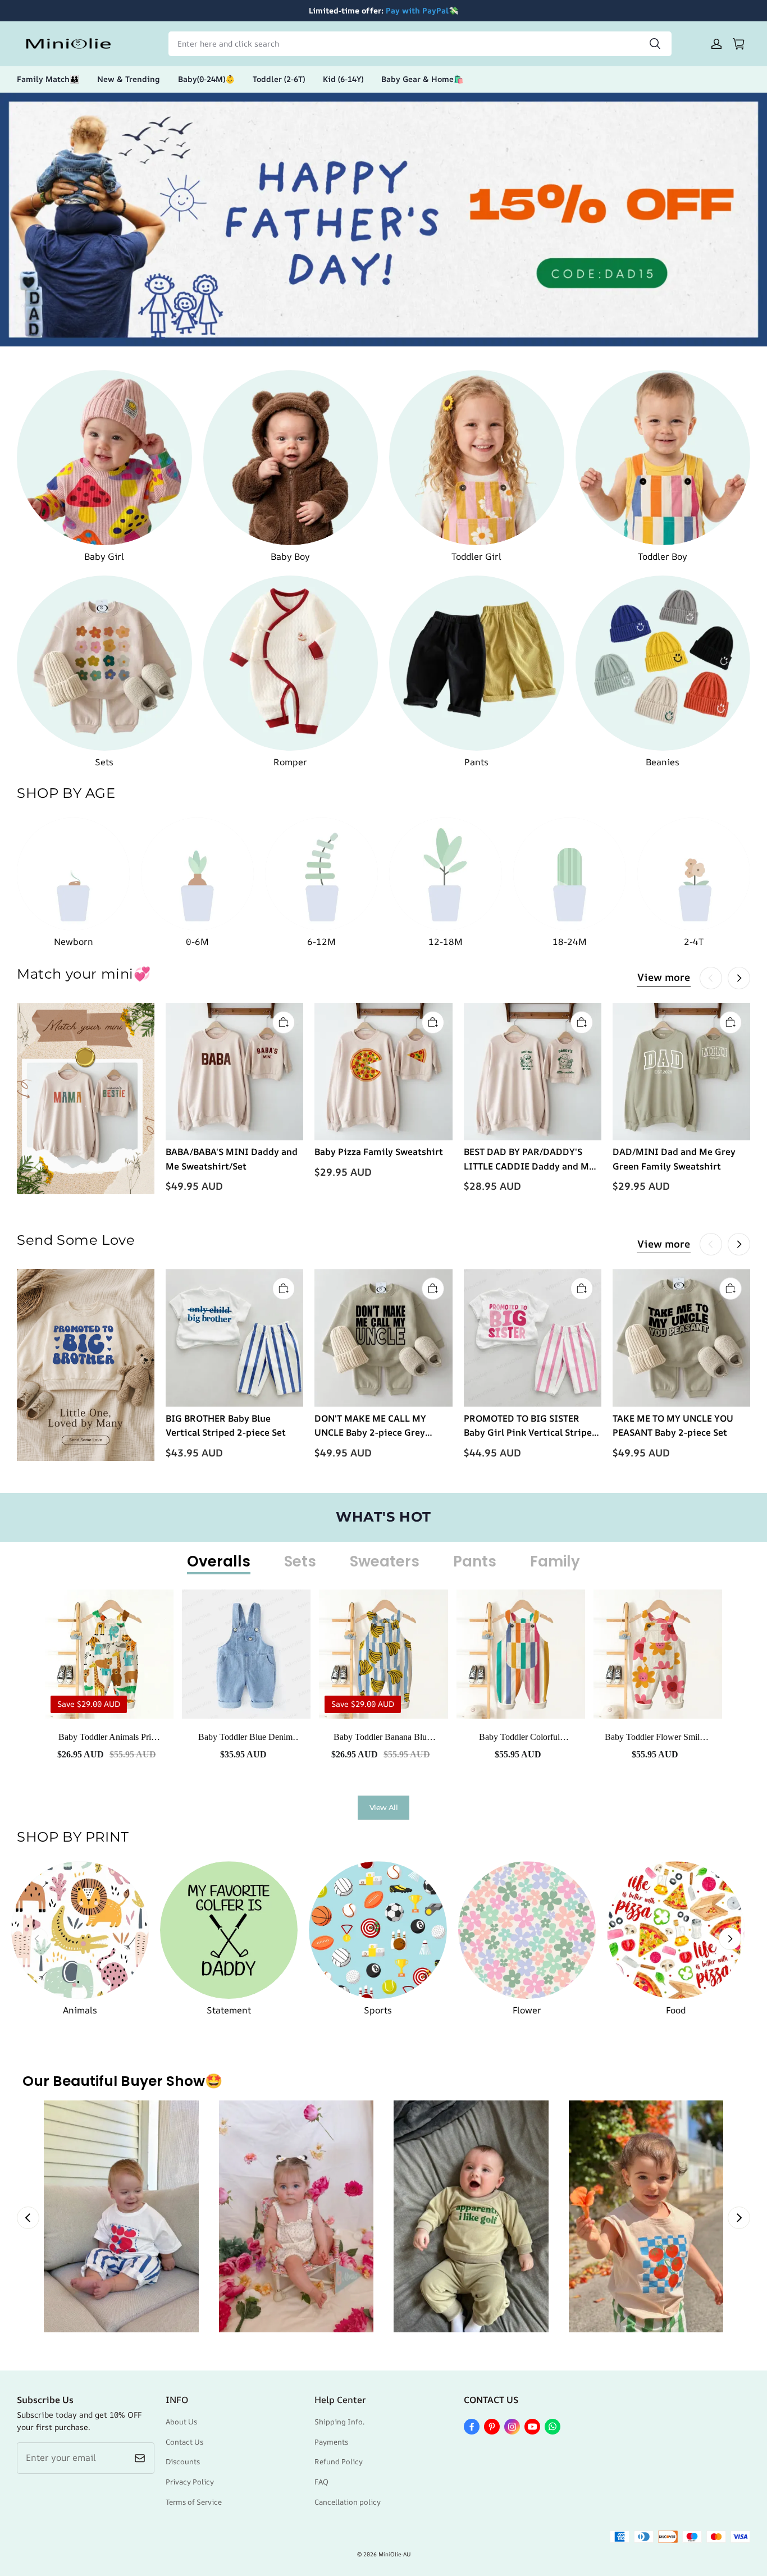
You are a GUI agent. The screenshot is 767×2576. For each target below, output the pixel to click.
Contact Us (184, 2442)
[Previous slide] (28, 2218)
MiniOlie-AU (394, 2554)
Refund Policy (339, 2461)
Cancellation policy (348, 2502)
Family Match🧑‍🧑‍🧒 (48, 79)
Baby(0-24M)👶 (206, 79)
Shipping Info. (339, 2422)
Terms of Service (194, 2502)
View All (383, 1807)
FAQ (321, 2482)
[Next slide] (739, 2218)
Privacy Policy (190, 2482)
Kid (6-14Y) (343, 79)
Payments (331, 2442)
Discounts (183, 2461)
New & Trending (129, 79)
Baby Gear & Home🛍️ (422, 79)
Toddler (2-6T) (279, 79)
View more (664, 977)
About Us (181, 2422)
